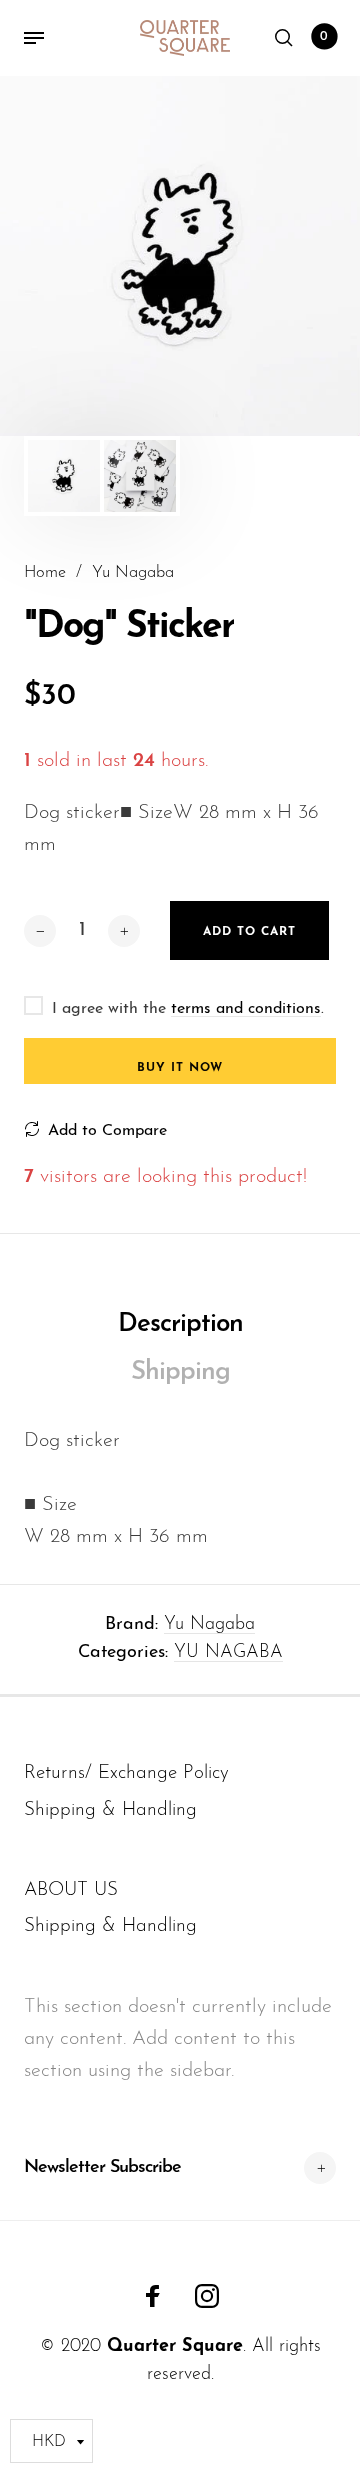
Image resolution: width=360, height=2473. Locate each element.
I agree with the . (188, 1009)
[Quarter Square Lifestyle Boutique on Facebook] (153, 2296)
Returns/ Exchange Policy (126, 1773)
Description (180, 1324)
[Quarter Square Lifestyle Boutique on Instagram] (207, 2296)
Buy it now (180, 1068)
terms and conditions (246, 1009)
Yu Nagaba (209, 1625)
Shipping (180, 1372)
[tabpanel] (180, 256)
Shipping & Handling (110, 1810)
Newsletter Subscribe (102, 2168)
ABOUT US (71, 1890)
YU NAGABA (228, 1653)
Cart (324, 37)
